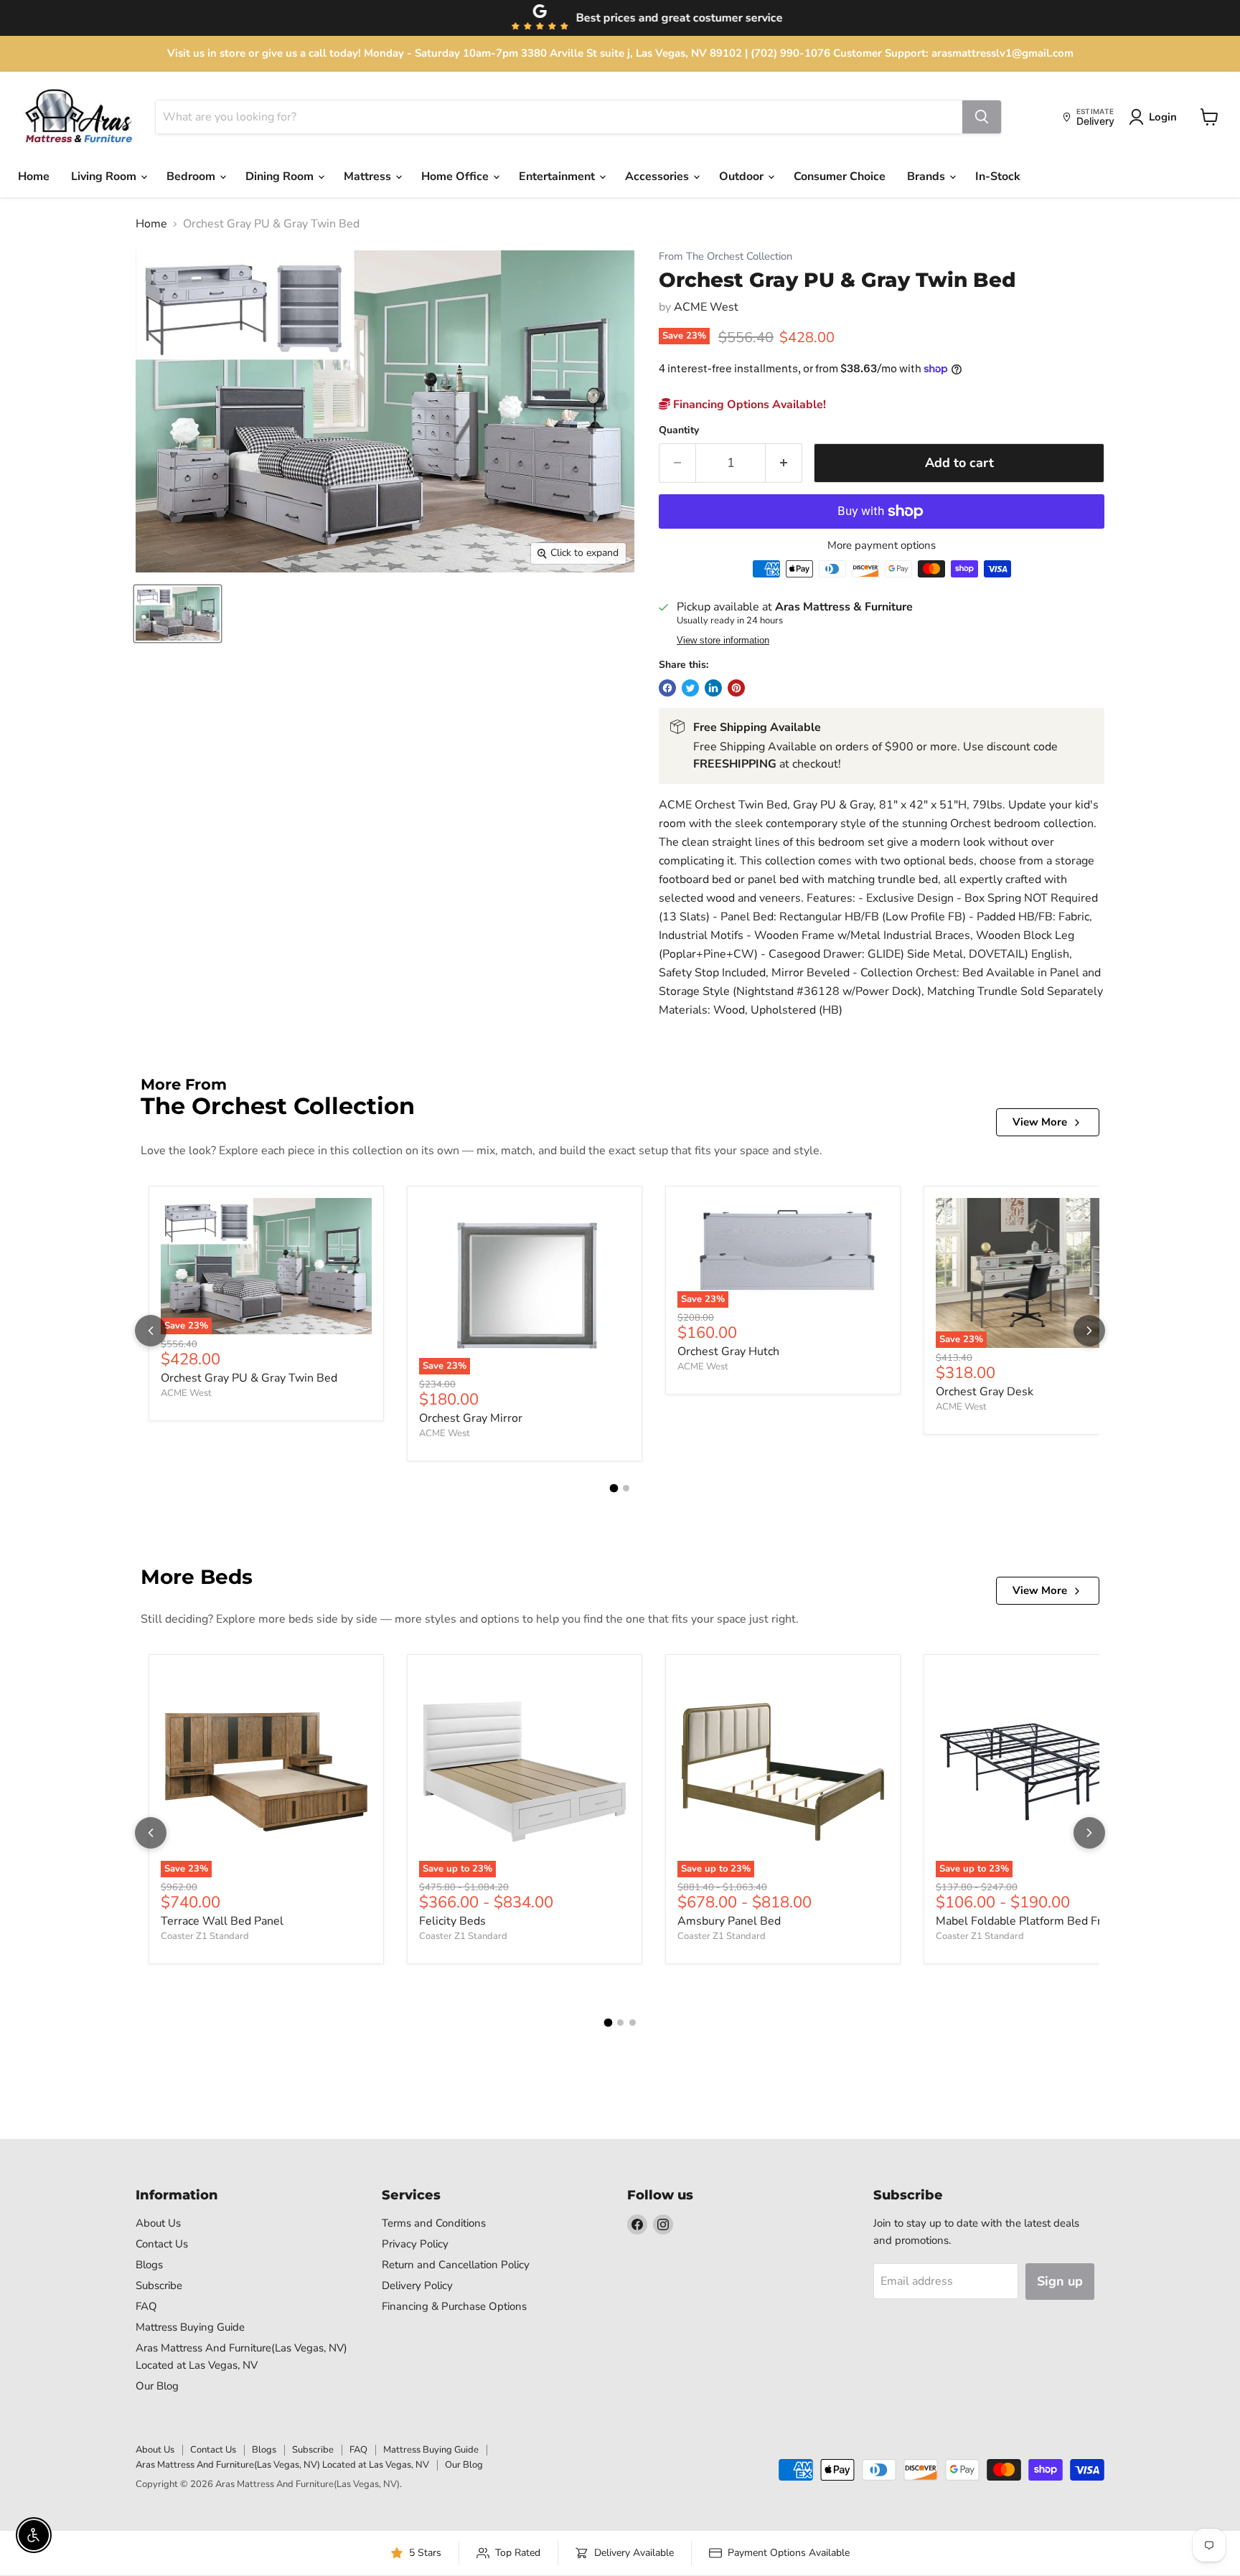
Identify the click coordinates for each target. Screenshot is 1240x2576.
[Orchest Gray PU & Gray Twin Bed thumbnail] (178, 614)
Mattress (369, 176)
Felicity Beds (452, 1921)
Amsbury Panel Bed (729, 1921)
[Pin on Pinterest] (736, 688)
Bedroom (192, 176)
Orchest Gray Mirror (471, 1418)
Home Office (456, 176)
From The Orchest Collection (725, 256)
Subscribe (159, 2285)
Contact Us (162, 2244)
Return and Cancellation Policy (456, 2265)
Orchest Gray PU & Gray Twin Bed (249, 1378)
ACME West (706, 307)
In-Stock (998, 176)
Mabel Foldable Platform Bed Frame (1030, 1921)
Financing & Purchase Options (454, 2306)
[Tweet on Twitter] (690, 688)
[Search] (982, 117)
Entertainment (558, 176)
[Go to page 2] (626, 1488)
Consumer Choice (840, 176)
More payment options (882, 546)
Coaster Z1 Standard (205, 1936)
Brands (927, 176)
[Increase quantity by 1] (784, 463)
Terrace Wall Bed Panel (222, 1921)
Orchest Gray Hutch (728, 1351)
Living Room (105, 176)
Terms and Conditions (434, 2223)
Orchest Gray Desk (985, 1392)
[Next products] (1089, 1331)
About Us (158, 2223)
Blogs (149, 2265)
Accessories (658, 176)
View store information (723, 641)
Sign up (1060, 2281)
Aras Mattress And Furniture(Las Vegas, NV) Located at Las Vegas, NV (282, 2465)
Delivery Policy (417, 2285)
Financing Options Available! (748, 405)
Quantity (679, 430)
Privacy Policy (415, 2244)
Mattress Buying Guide (190, 2327)
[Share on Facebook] (667, 688)
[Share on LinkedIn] (713, 688)
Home (34, 176)
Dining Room (281, 176)
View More (1040, 1122)
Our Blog (157, 2386)
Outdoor (743, 176)
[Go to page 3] (633, 2023)
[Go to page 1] (614, 1488)
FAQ (146, 2306)
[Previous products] (151, 1331)
